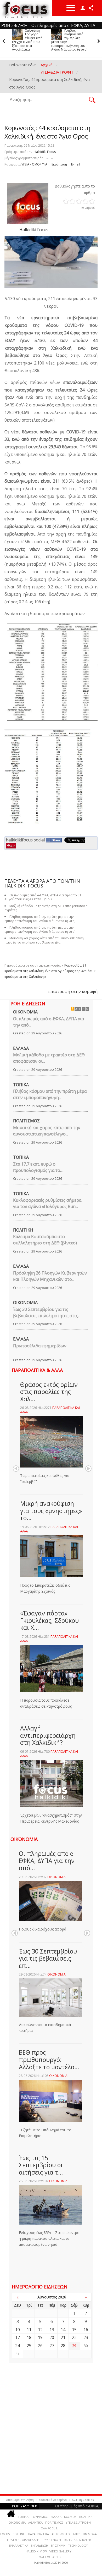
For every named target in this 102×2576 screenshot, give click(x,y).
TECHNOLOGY (78, 2545)
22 (74, 2337)
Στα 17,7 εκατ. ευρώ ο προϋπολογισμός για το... (38, 1167)
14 (63, 2330)
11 (29, 2330)
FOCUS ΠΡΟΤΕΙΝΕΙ (13, 2534)
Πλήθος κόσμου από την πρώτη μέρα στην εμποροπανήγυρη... (50, 1094)
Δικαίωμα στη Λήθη (20, 2500)
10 (18, 2330)
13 (52, 2330)
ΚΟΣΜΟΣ (70, 2517)
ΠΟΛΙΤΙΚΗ (23, 1230)
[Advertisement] (51, 2428)
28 (63, 2346)
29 (74, 2346)
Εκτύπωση (59, 164)
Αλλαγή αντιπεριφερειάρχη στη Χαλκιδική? (48, 1735)
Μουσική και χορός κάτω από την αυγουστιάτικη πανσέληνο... (47, 1131)
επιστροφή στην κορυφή (73, 991)
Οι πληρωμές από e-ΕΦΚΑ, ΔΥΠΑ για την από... (49, 1022)
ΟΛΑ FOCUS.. (50, 2528)
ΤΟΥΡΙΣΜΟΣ (39, 2517)
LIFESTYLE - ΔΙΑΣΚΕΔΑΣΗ (22, 2540)
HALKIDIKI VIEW (36, 2551)
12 (40, 2330)
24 (18, 2346)
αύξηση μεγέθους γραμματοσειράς (52, 157)
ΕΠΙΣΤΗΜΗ (58, 2545)
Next (88, 1469)
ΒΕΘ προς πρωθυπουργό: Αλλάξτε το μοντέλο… (49, 2059)
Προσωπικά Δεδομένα (52, 2500)
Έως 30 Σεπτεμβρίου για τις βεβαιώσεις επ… (48, 1958)
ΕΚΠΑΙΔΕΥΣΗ (39, 2545)
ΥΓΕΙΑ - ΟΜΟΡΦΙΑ (34, 164)
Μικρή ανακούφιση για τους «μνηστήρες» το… (51, 1511)
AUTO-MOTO (61, 2534)
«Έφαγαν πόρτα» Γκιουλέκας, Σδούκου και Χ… (49, 1620)
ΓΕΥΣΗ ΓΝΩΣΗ (51, 2540)
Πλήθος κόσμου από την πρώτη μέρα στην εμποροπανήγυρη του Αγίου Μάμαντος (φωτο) (69, 40)
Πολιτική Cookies (81, 2500)
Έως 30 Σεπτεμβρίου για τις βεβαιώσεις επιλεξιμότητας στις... (47, 1312)
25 (29, 2346)
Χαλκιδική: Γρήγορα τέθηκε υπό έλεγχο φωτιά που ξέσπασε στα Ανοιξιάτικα (27, 40)
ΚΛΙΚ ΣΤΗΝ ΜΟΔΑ (85, 2534)
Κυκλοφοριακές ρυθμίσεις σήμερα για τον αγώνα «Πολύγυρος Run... (47, 1203)
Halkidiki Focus (45, 152)
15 (74, 2330)
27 (52, 2346)
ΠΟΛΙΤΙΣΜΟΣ (26, 1121)
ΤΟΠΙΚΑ (21, 1085)
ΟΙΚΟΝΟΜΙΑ (25, 1012)
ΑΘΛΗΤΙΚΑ (35, 2522)
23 (86, 2337)
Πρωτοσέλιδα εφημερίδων (40, 1346)
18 (29, 2337)
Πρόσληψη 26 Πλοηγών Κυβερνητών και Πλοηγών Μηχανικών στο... (50, 1276)
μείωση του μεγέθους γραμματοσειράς (47, 157)
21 (63, 2337)
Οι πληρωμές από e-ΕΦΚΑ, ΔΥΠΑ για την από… (47, 1861)
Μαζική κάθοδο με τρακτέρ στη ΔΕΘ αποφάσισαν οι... (49, 1058)
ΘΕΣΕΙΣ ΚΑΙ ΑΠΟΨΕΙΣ (78, 2540)
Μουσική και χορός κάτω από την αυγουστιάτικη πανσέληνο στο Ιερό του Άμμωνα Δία (44, 940)
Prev (16, 1469)
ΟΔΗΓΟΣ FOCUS (50, 2557)
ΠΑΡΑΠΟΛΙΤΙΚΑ (38, 2534)
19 (40, 2337)
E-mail (76, 164)
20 (52, 2337)
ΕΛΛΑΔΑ (21, 1048)
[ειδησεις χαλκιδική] (11, 2515)
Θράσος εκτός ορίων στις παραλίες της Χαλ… (49, 1392)
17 (18, 2337)
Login (83, 8)
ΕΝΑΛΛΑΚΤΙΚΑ (19, 2545)
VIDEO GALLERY (60, 2551)
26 (40, 2346)
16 (86, 2330)
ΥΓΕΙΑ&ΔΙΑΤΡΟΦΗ (78, 2522)
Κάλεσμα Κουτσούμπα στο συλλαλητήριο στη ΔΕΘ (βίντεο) (45, 1240)
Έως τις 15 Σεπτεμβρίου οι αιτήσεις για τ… (41, 2165)
